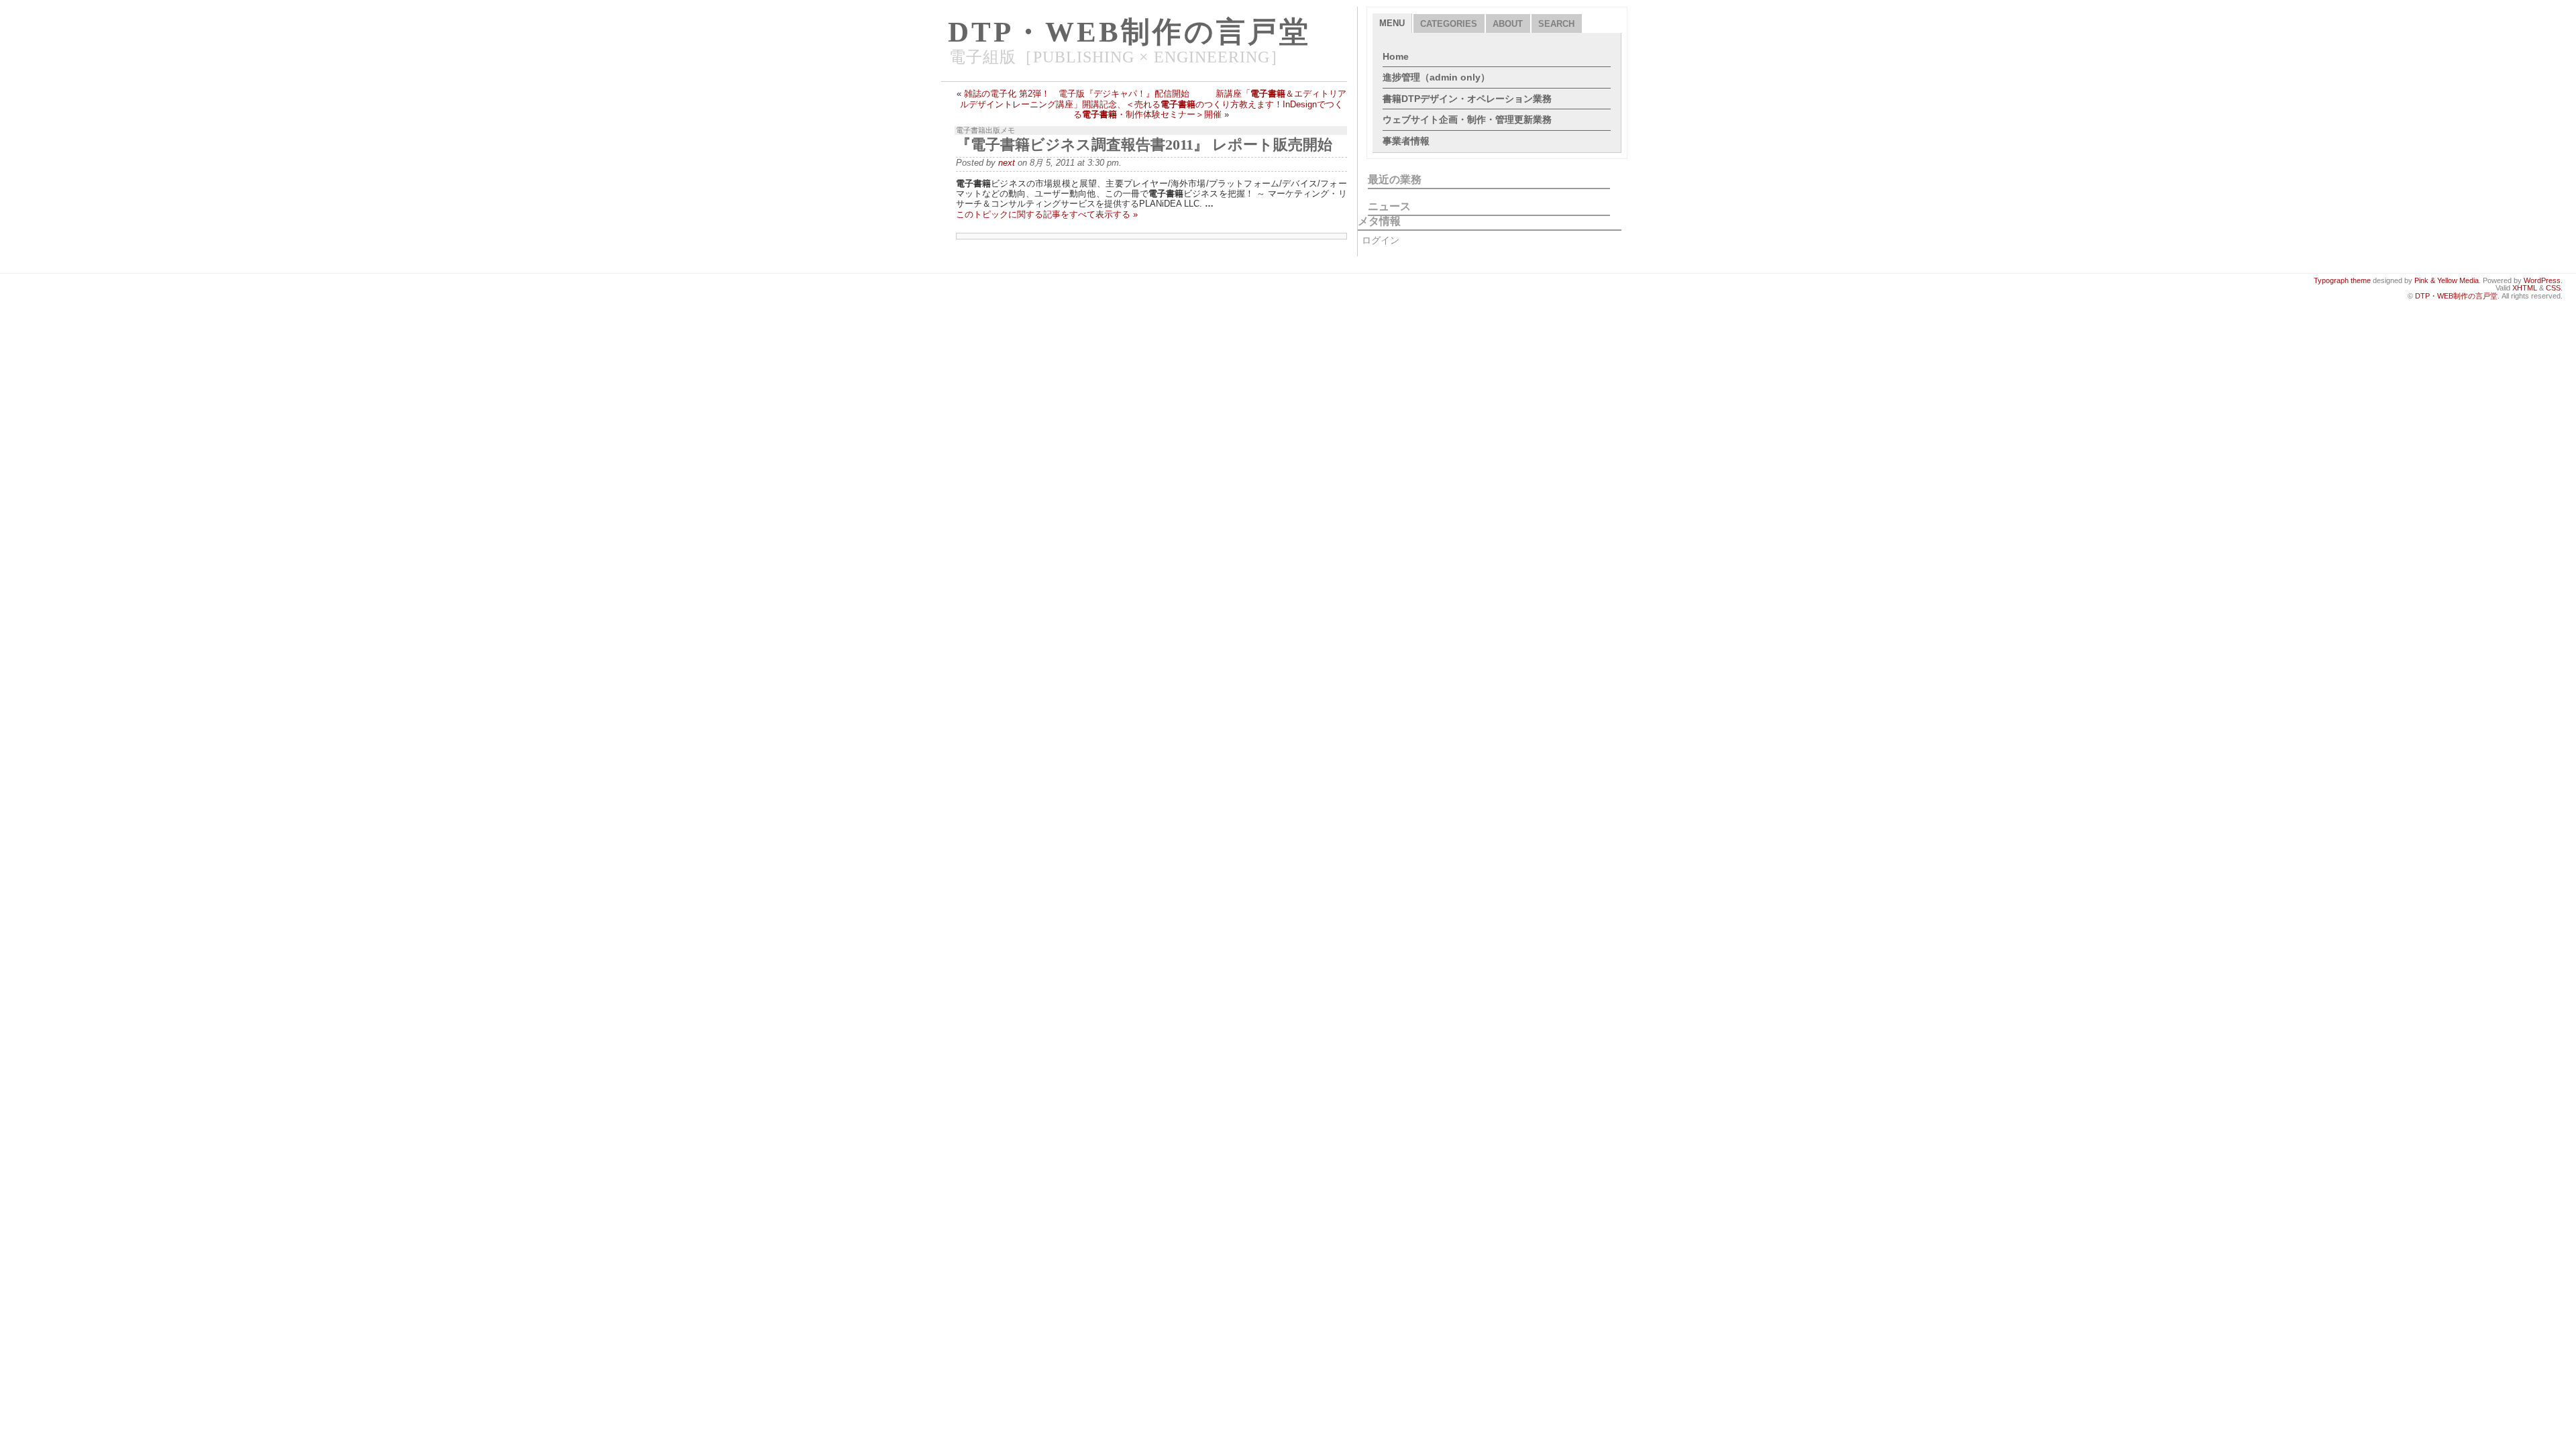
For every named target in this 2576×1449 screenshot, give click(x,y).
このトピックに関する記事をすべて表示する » (1047, 214)
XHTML (2525, 288)
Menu (1392, 23)
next (1007, 163)
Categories (1449, 24)
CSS (2553, 288)
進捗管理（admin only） (1436, 77)
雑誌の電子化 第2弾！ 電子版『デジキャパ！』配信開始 (1077, 94)
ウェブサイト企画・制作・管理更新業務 (1467, 119)
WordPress (2542, 280)
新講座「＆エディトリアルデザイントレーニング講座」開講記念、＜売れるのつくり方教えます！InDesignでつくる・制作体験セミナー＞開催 (1153, 104)
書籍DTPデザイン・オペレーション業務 (1467, 99)
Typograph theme (2342, 280)
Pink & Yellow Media (2447, 280)
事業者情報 (1406, 141)
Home (1396, 56)
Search (1556, 24)
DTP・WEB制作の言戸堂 (1129, 32)
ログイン (1381, 240)
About (1508, 24)
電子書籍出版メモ (985, 130)
